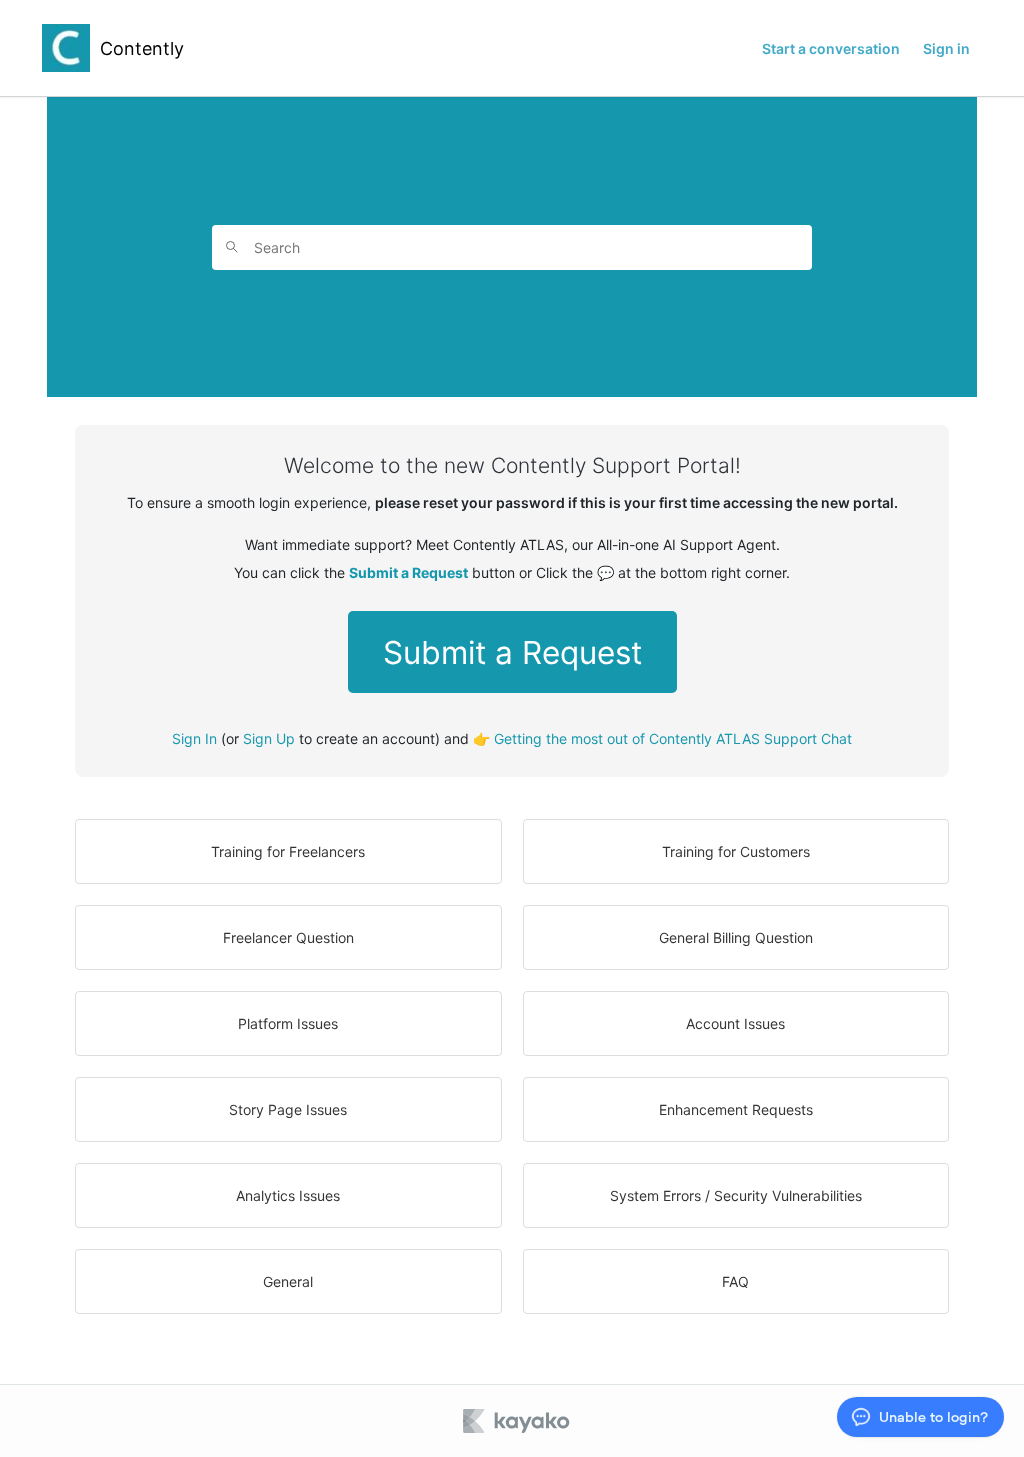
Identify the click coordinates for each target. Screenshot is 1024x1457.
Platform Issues (288, 1023)
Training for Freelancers (288, 851)
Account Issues (735, 1023)
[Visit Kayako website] (518, 1421)
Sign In (194, 738)
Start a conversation (831, 48)
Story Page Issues (288, 1109)
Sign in (946, 48)
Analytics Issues (288, 1195)
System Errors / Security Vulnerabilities (736, 1195)
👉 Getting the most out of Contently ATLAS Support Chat (662, 738)
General (288, 1281)
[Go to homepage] (66, 48)
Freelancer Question (288, 937)
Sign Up (269, 738)
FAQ (735, 1281)
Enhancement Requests (736, 1109)
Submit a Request (512, 652)
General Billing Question (736, 937)
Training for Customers (736, 851)
